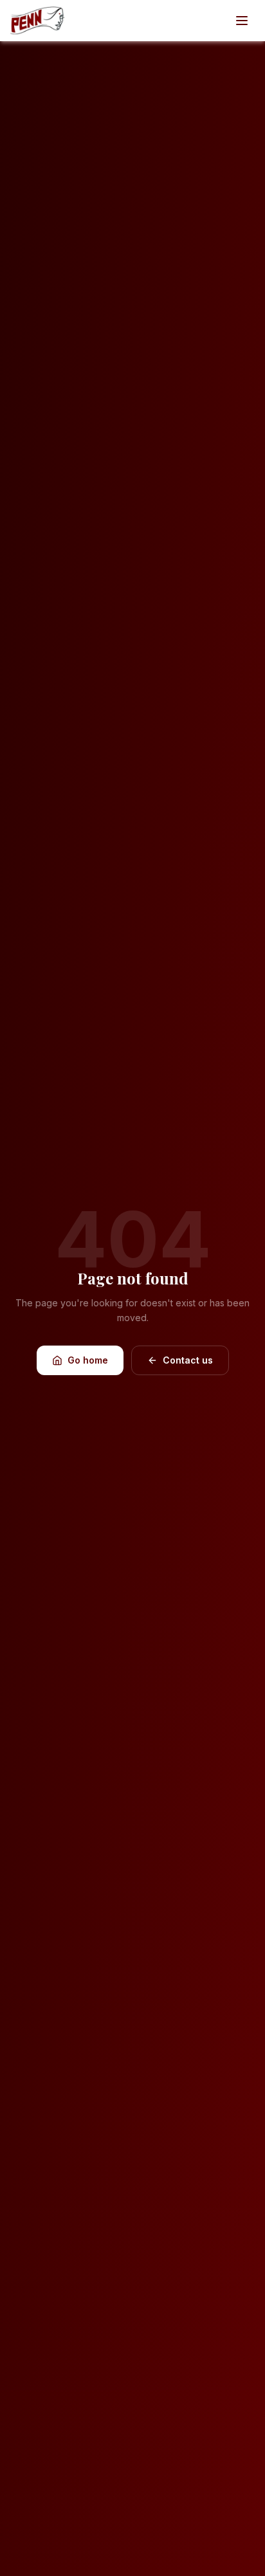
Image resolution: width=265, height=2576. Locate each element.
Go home (88, 1360)
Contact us (188, 1360)
